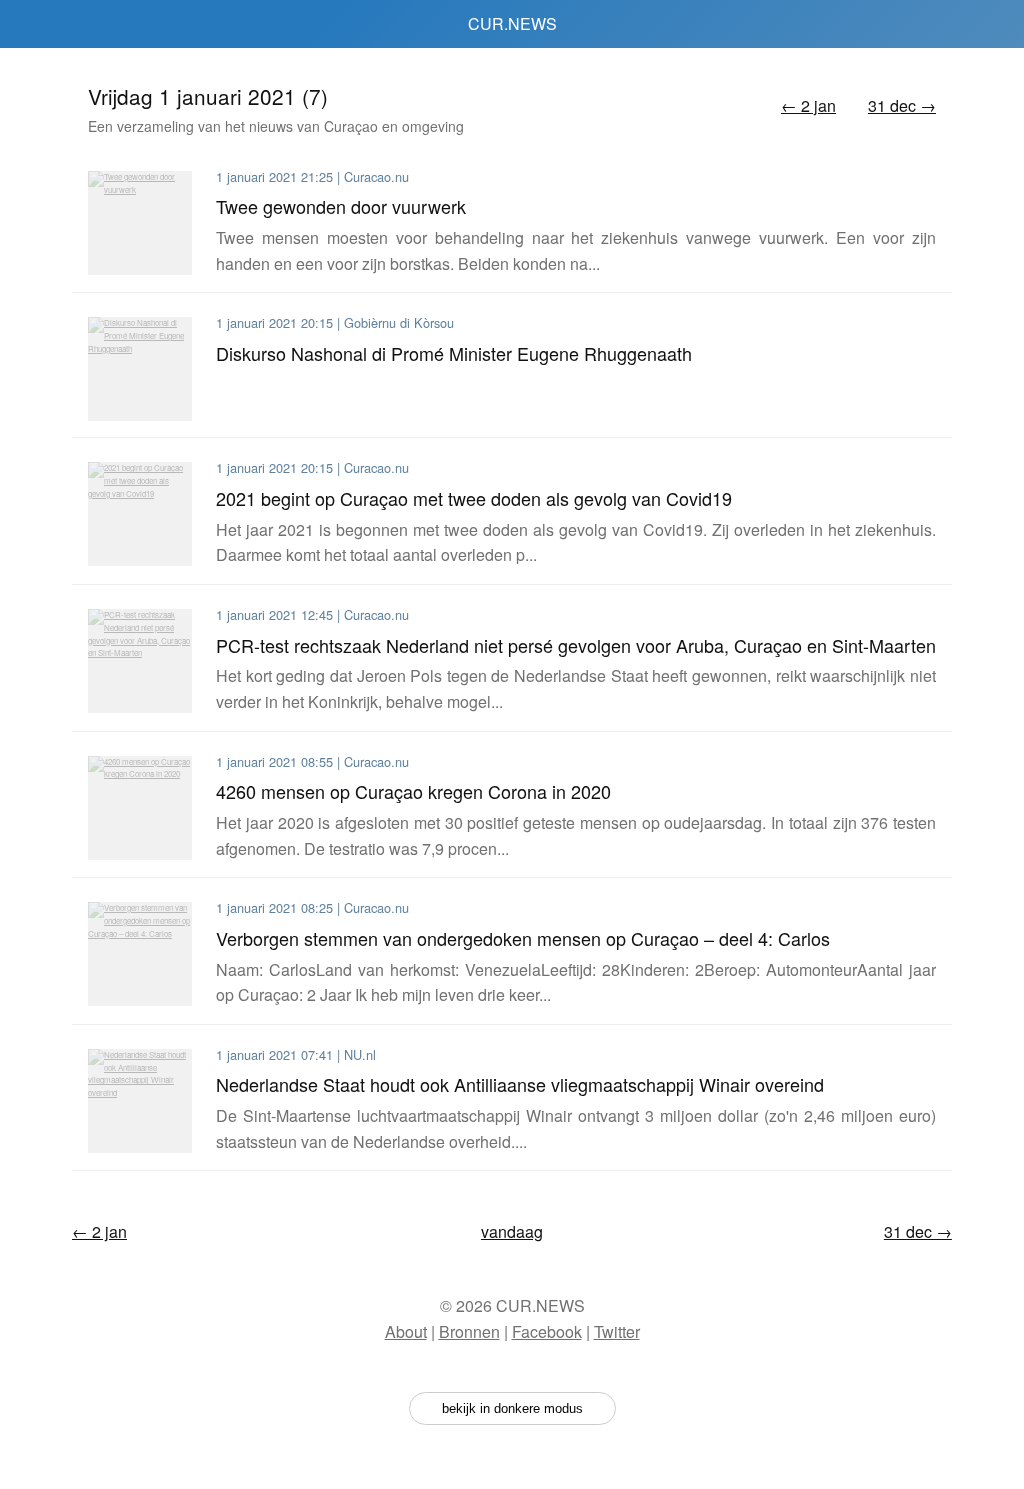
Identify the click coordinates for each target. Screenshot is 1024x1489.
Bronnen (469, 1331)
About (406, 1331)
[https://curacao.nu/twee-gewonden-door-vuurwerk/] (140, 223)
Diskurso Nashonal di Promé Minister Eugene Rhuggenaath (454, 353)
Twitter (617, 1331)
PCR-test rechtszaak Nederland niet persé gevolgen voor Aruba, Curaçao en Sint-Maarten (576, 645)
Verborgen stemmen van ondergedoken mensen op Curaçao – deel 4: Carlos (523, 938)
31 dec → (902, 105)
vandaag (512, 1231)
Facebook (547, 1331)
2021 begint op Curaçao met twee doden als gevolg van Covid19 (474, 498)
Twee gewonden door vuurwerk (341, 206)
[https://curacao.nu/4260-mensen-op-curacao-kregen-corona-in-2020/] (140, 808)
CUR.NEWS (512, 23)
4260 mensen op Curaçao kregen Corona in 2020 (413, 791)
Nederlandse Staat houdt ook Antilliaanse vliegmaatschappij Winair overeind (520, 1084)
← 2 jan (808, 105)
